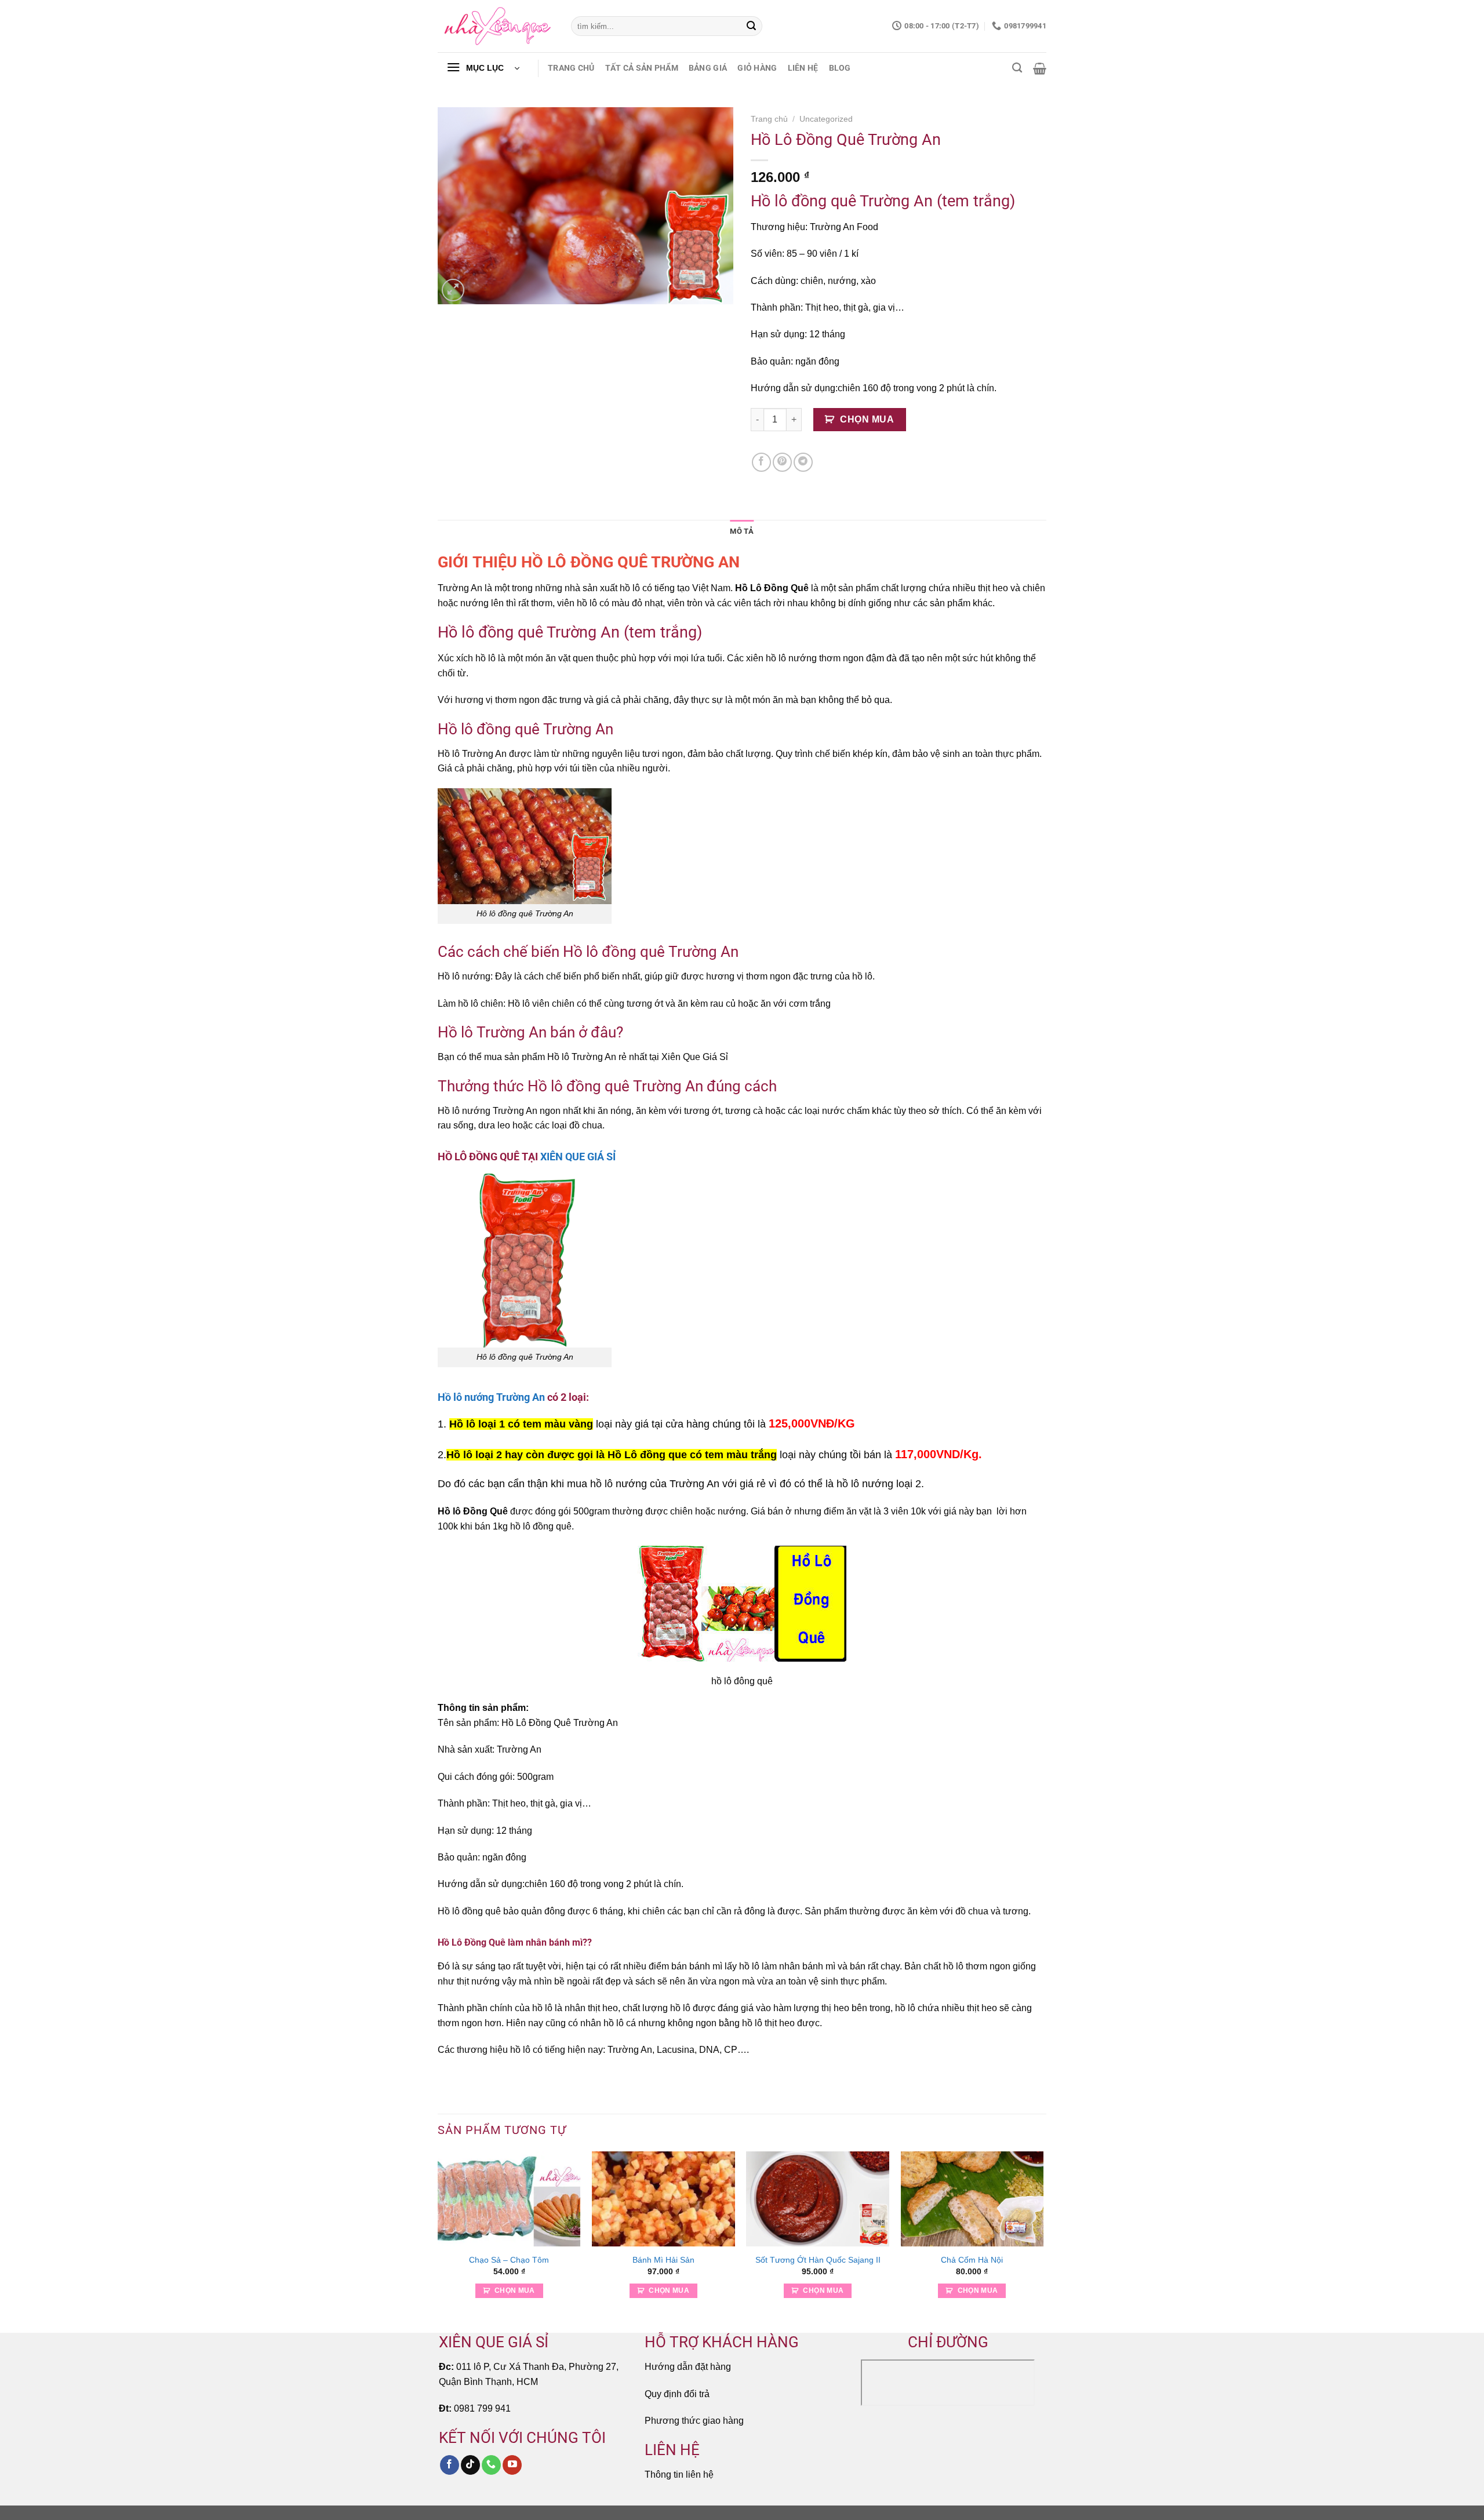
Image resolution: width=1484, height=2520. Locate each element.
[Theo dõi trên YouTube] (512, 2465)
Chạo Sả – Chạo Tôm (509, 2260)
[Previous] (438, 2241)
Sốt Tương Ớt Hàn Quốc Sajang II (818, 2260)
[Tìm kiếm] (1017, 68)
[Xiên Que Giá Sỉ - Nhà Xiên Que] (496, 26)
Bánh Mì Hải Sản (663, 2260)
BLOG (840, 68)
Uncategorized (826, 119)
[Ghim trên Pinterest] (782, 462)
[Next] (1043, 2241)
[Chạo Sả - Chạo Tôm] (509, 2199)
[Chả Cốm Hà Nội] (972, 2199)
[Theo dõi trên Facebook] (450, 2465)
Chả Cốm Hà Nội (972, 2260)
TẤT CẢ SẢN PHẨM (642, 68)
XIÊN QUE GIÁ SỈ (578, 1157)
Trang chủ (769, 119)
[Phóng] (453, 290)
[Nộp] (751, 26)
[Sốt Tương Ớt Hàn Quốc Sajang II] (818, 2199)
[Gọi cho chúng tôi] (491, 2465)
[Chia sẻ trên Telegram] (803, 462)
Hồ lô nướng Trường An (491, 1397)
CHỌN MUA (867, 419)
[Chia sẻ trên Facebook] (761, 462)
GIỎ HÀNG (757, 68)
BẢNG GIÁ (708, 68)
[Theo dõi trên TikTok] (470, 2465)
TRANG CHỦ (571, 68)
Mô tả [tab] (742, 531)
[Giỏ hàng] (1040, 68)
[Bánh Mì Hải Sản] (663, 2199)
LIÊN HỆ (803, 68)
